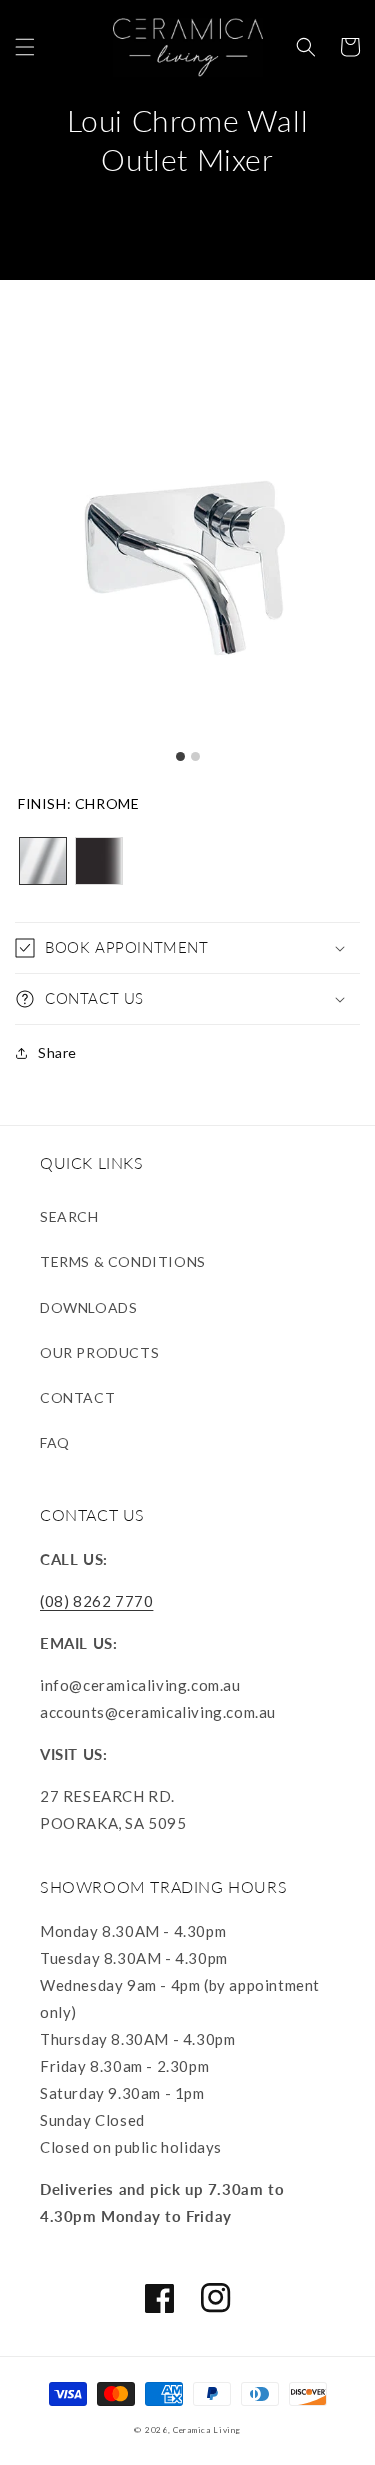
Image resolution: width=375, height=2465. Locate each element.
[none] (43, 861)
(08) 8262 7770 (96, 1601)
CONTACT (77, 1397)
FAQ (55, 1442)
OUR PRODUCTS (99, 1352)
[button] (25, 47)
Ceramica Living (207, 2430)
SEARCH (69, 1216)
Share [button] (57, 1052)
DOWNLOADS (88, 1307)
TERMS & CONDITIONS (123, 1261)
